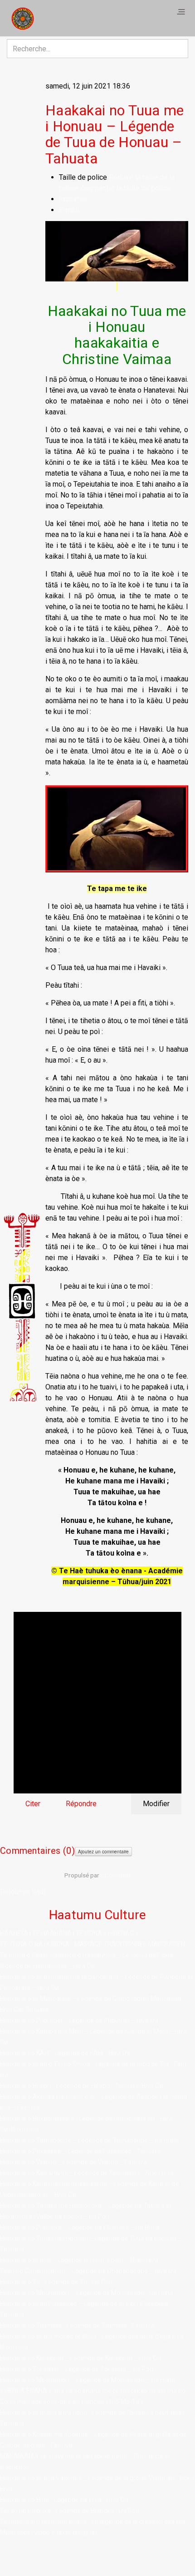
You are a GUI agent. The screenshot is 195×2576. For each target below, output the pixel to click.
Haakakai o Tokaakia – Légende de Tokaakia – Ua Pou (77, 2369)
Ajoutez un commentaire (103, 1852)
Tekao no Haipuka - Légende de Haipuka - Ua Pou (70, 2511)
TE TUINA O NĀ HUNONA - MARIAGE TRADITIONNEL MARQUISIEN (93, 1944)
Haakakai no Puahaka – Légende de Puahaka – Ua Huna (80, 2227)
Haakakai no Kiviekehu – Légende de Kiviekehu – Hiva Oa (80, 2358)
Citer (33, 1804)
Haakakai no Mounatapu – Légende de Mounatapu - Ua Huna (87, 2293)
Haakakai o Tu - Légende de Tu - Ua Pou (56, 2282)
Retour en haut (23, 1892)
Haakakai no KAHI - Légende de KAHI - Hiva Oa (65, 2053)
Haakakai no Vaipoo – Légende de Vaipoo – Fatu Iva (73, 2162)
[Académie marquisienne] (23, 18)
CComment (116, 1875)
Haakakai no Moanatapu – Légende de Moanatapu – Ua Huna (88, 2380)
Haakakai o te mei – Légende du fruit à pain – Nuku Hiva (79, 2260)
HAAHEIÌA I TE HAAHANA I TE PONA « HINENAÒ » (69, 1933)
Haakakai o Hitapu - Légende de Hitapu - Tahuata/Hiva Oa (82, 2086)
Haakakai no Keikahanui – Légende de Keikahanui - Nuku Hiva (87, 2173)
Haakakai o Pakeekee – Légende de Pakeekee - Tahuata (80, 2151)
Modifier (156, 1804)
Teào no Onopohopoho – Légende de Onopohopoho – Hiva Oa (88, 2271)
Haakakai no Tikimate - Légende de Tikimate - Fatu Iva (77, 2325)
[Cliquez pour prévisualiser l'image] (117, 251)
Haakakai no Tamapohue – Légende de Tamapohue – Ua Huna (89, 2140)
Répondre (81, 1804)
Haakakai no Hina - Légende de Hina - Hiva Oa (64, 2500)
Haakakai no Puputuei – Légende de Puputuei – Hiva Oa (79, 2020)
